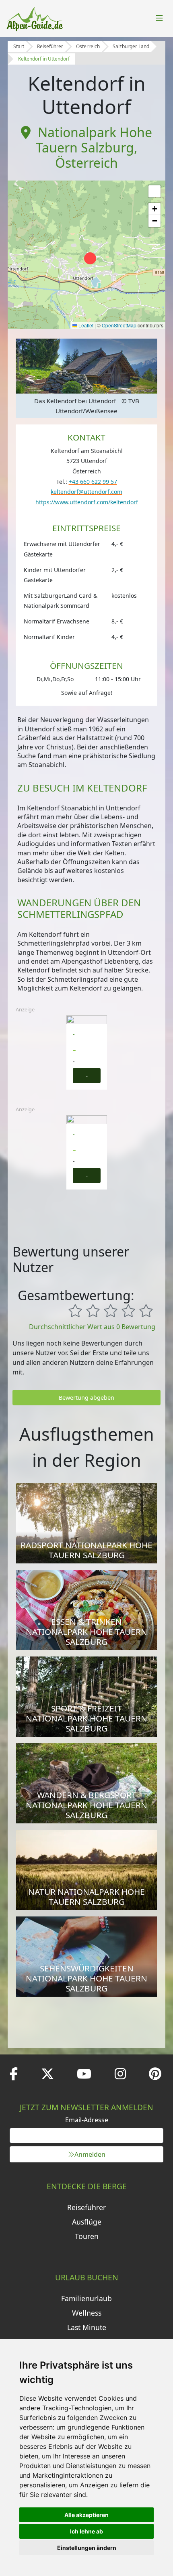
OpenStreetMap (119, 325)
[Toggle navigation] (159, 18)
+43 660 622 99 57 (93, 482)
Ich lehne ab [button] (86, 2531)
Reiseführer (50, 46)
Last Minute (87, 2327)
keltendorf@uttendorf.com (86, 492)
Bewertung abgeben (86, 1398)
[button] (90, 258)
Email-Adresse (87, 2120)
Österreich (88, 46)
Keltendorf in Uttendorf (44, 59)
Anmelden (90, 2154)
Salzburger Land (131, 46)
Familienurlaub (86, 2298)
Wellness (87, 2313)
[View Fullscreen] (154, 191)
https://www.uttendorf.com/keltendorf (87, 502)
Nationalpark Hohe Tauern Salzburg (94, 140)
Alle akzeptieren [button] (86, 2515)
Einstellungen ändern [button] (87, 2548)
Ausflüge (87, 2222)
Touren (87, 2236)
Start (19, 46)
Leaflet (85, 325)
